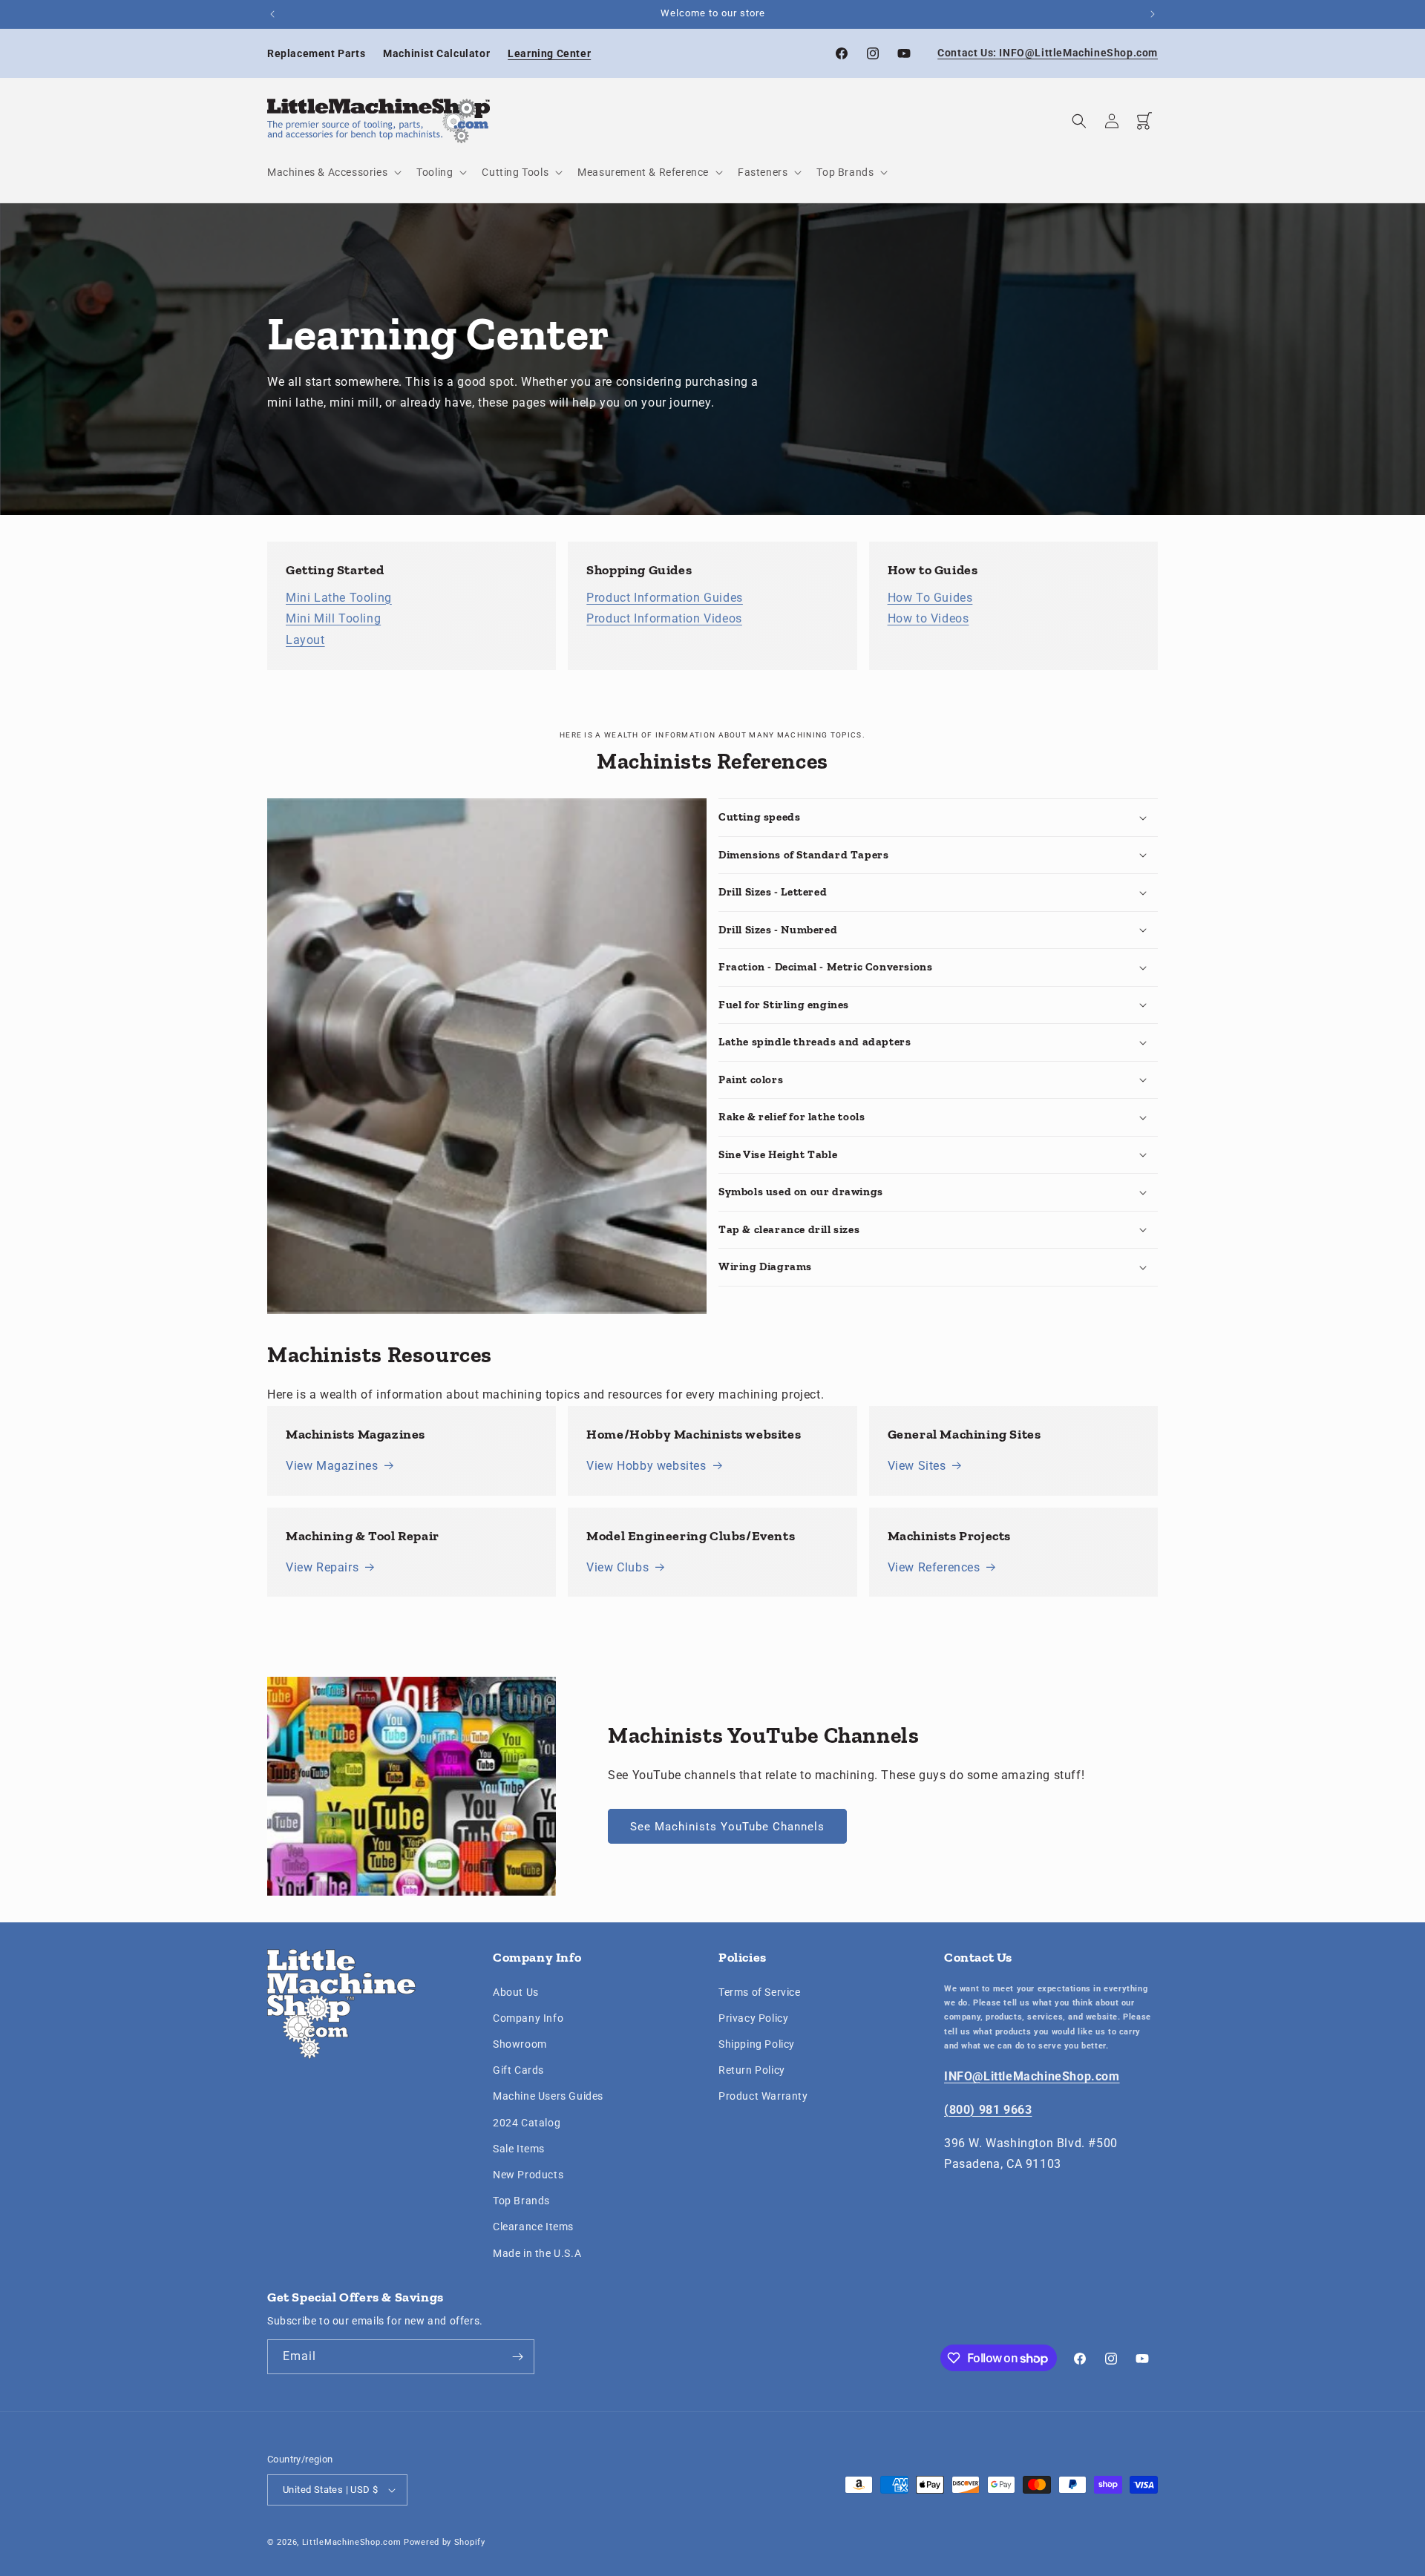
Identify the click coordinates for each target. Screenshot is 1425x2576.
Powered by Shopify (445, 2542)
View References (934, 1567)
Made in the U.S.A (537, 2253)
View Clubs (617, 1567)
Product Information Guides (665, 598)
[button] (333, 172)
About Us (516, 1992)
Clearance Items (533, 2227)
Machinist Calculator (436, 53)
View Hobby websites (646, 1466)
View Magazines (332, 1466)
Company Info (528, 2018)
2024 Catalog (527, 2123)
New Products (528, 2175)
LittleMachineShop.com (352, 2542)
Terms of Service (760, 1992)
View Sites (917, 1466)
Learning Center (549, 53)
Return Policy (752, 2070)
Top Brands (521, 2201)
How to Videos (928, 618)
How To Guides (930, 598)
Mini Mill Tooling (333, 618)
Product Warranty (763, 2096)
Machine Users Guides (548, 2096)
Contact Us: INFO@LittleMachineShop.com (1048, 53)
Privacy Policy (753, 2018)
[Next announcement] (1153, 14)
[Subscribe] (517, 2357)
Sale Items (519, 2149)
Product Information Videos (664, 618)
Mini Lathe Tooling (339, 598)
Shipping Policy (757, 2044)
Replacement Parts (316, 53)
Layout (305, 640)
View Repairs (322, 1567)
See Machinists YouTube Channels (727, 1827)
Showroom (520, 2044)
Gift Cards (518, 2070)
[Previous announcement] (272, 14)
